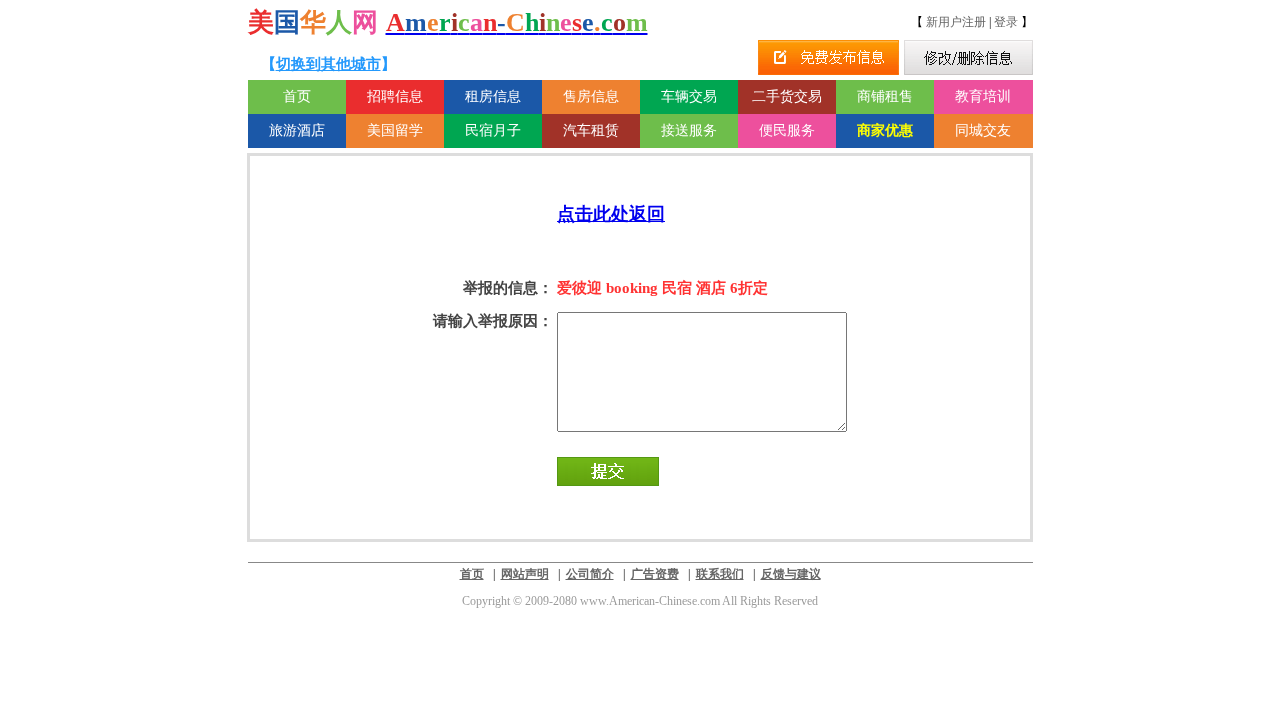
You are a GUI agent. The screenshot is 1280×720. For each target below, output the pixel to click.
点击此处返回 (611, 214)
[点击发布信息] (828, 57)
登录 (1006, 22)
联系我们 (720, 574)
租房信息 (493, 96)
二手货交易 (787, 96)
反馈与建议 (791, 574)
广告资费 (655, 574)
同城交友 (983, 130)
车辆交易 (689, 96)
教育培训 (983, 96)
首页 (297, 96)
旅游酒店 (297, 130)
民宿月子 (493, 130)
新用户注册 (956, 22)
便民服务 (787, 130)
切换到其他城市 (328, 64)
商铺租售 (885, 96)
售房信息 (591, 96)
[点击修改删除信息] (968, 57)
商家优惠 (885, 130)
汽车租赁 (591, 130)
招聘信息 (395, 96)
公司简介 (590, 574)
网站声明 (525, 574)
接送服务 (689, 130)
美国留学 (395, 130)
